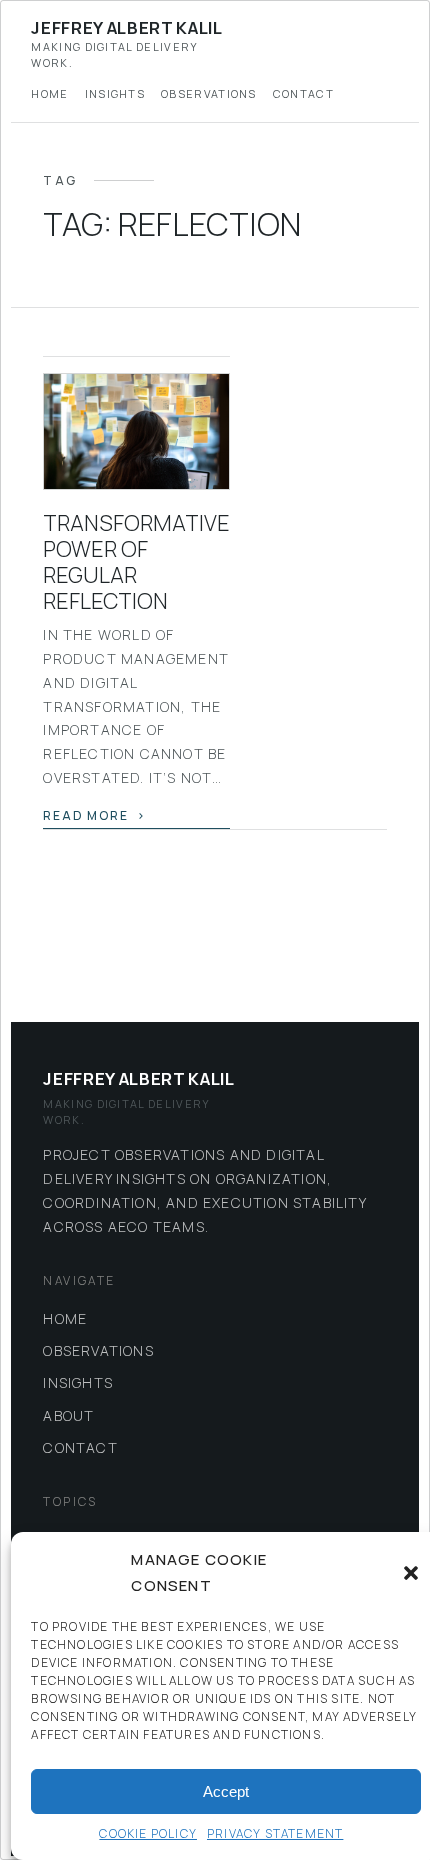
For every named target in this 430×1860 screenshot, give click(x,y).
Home (49, 93)
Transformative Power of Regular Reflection (136, 561)
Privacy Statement (275, 1833)
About (68, 1415)
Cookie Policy (148, 1833)
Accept (226, 1791)
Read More (85, 815)
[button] (411, 1573)
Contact (303, 93)
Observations (209, 93)
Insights (115, 93)
